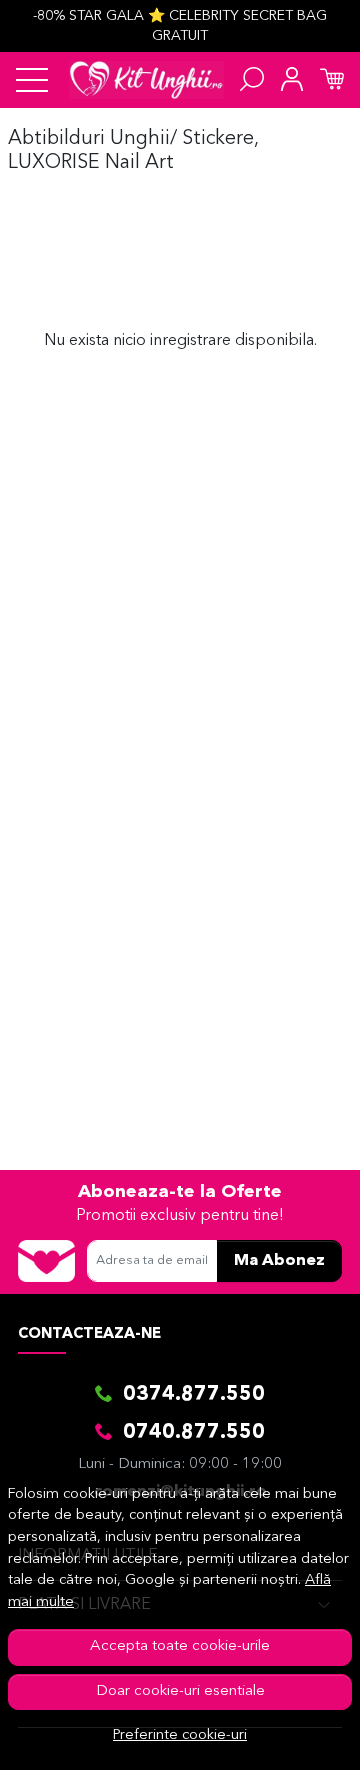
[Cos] (332, 80)
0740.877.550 (194, 1433)
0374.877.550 (194, 1395)
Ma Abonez (279, 1261)
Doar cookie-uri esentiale (180, 1691)
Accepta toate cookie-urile (180, 1646)
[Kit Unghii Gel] (146, 80)
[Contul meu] (292, 80)
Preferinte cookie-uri (180, 1735)
